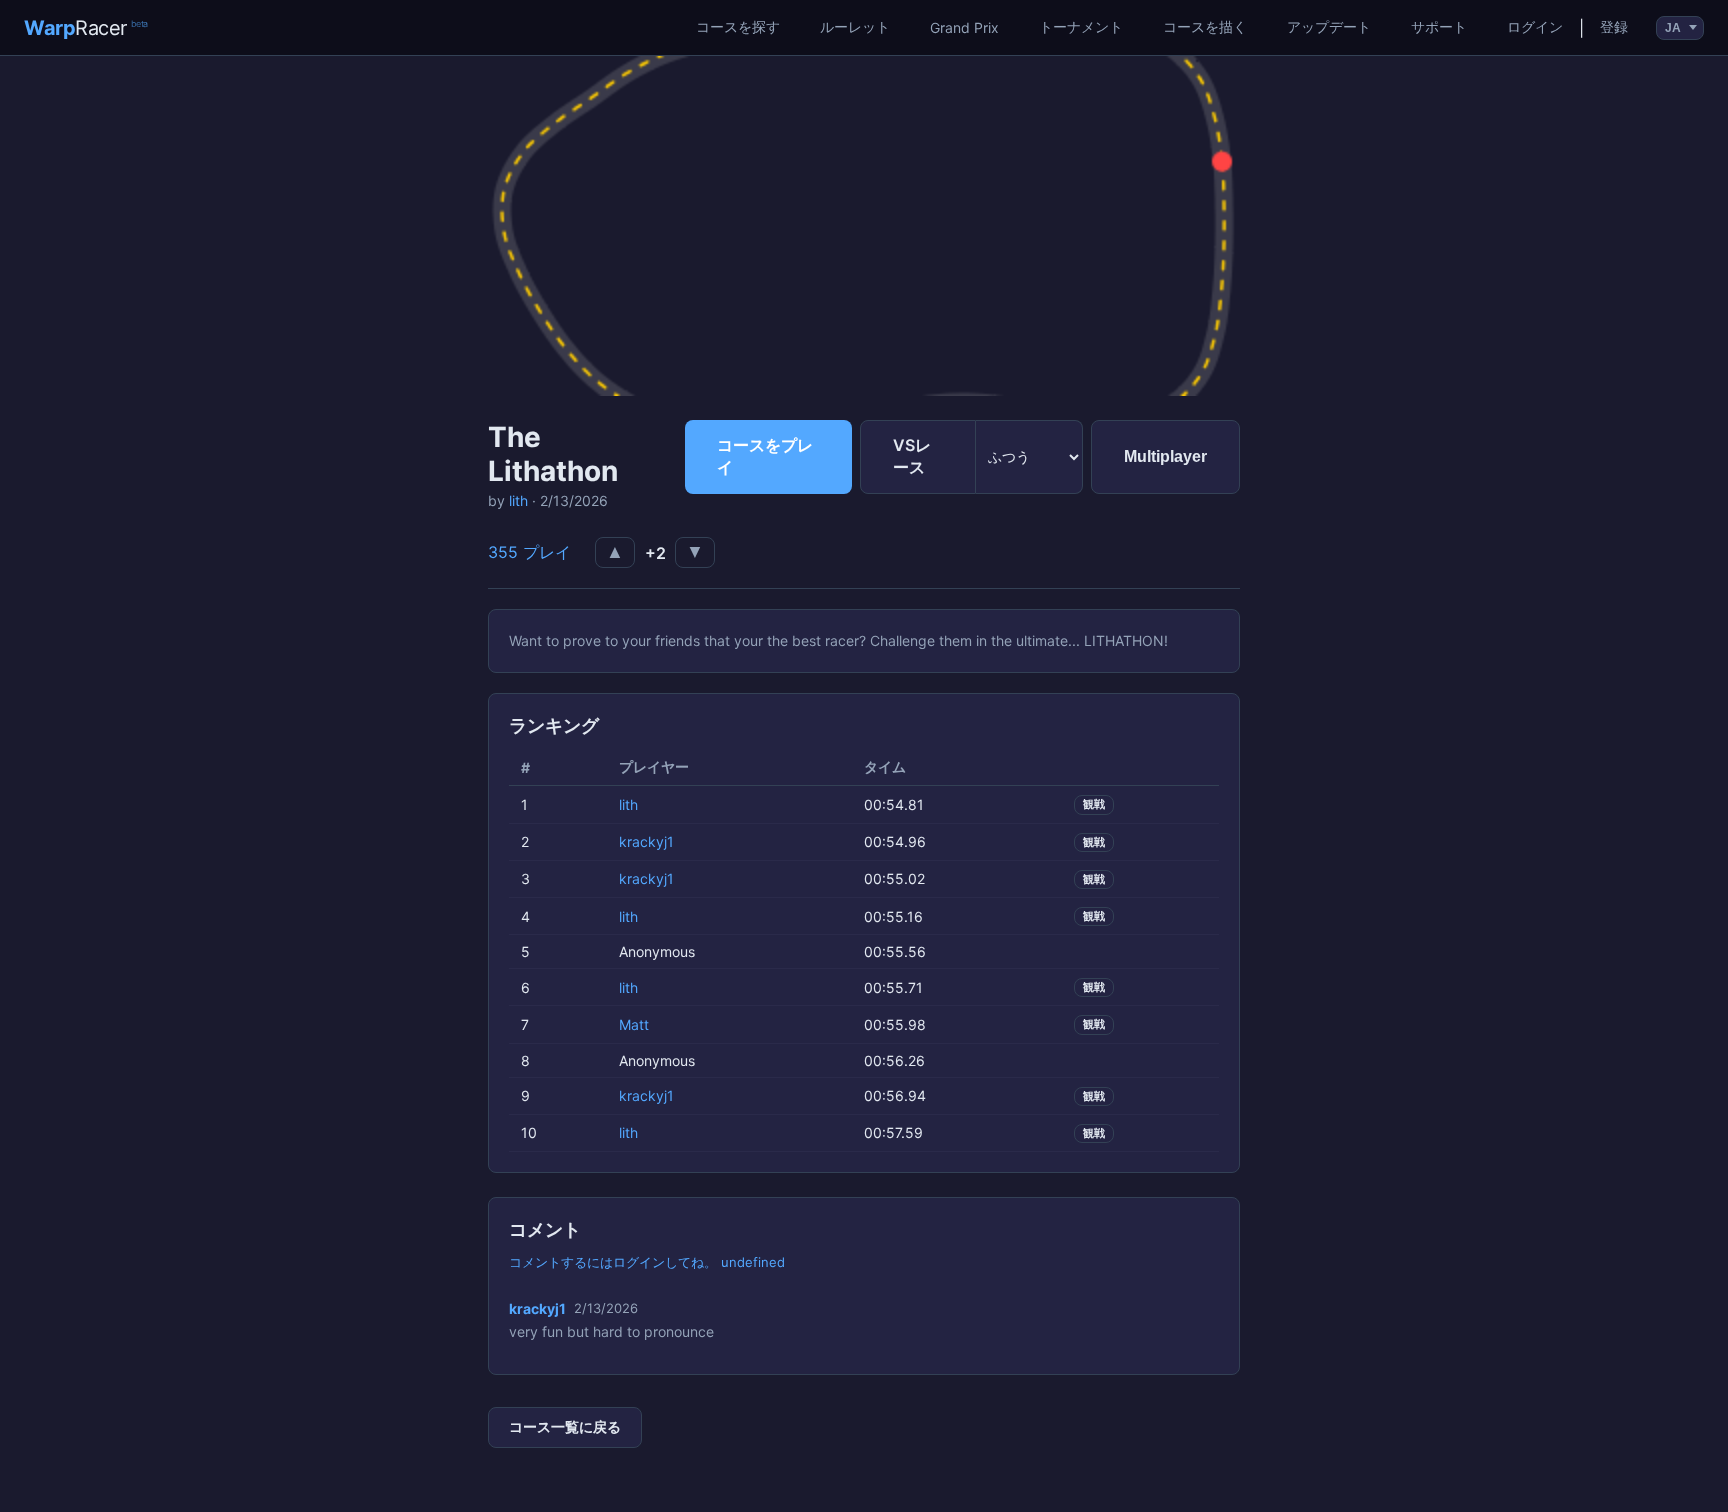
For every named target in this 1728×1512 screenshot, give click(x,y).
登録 (1614, 26)
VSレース (912, 456)
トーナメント (1081, 26)
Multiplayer (1165, 456)
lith (518, 500)
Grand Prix (964, 27)
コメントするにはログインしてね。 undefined (647, 1262)
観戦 (1094, 804)
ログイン (1535, 26)
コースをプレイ (765, 456)
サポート (1439, 26)
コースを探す (738, 26)
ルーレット (855, 26)
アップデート (1329, 26)
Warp (86, 28)
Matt (634, 1024)
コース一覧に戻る (565, 1426)
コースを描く (1205, 26)
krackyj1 (646, 841)
